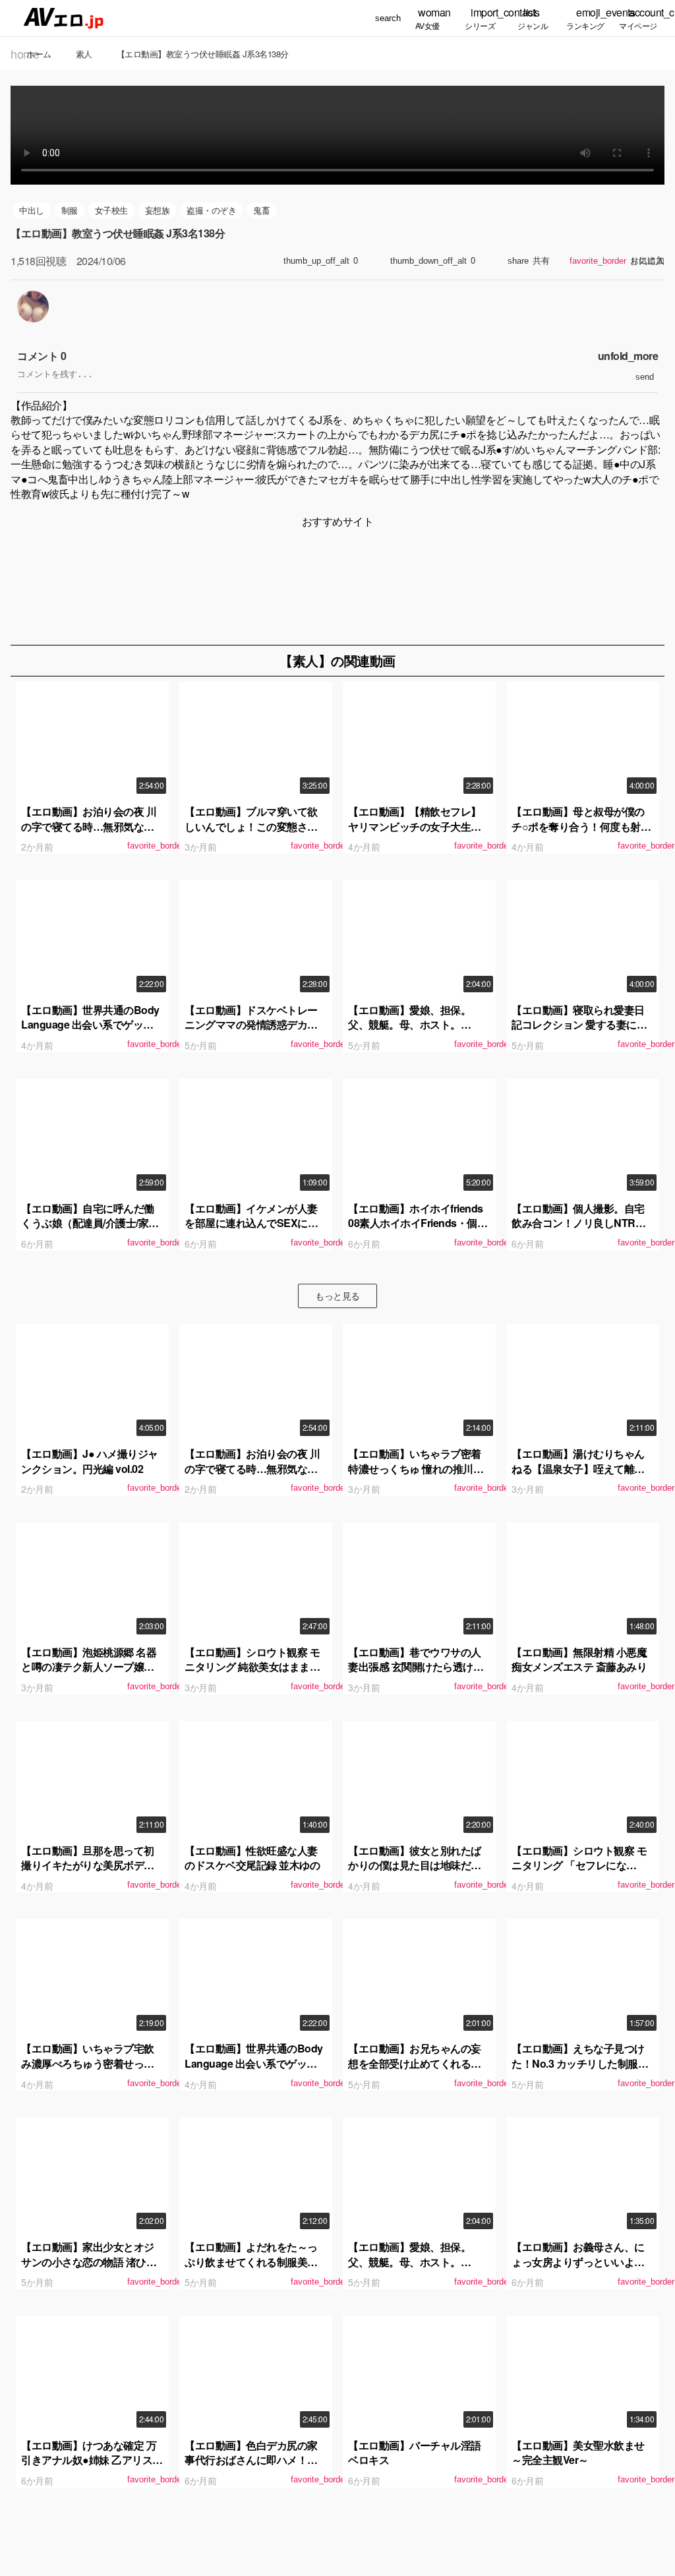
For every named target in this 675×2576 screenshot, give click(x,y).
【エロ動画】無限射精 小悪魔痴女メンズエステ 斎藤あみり (579, 1659)
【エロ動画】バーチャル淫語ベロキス (415, 2452)
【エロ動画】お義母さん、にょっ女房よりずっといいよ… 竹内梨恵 (578, 2261)
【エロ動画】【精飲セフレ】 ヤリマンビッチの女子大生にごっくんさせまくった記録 (415, 826)
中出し (32, 210)
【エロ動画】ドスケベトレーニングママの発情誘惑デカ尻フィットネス (251, 1025)
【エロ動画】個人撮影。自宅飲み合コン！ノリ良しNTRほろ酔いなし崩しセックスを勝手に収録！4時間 (578, 1230)
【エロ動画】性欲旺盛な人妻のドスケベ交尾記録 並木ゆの (252, 1858)
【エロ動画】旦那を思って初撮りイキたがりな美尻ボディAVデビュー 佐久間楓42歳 (88, 1865)
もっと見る (337, 1296)
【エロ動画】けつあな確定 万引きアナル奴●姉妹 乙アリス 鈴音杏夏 (89, 2460)
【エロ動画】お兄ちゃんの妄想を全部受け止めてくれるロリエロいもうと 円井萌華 (415, 2063)
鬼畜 (261, 210)
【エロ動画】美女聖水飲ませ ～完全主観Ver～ (578, 2452)
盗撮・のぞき (211, 210)
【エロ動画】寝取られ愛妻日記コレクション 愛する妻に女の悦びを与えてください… (579, 1025)
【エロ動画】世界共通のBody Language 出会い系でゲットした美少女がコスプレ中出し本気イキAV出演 (92, 1032)
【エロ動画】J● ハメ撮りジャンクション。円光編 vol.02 (90, 1461)
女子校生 (111, 210)
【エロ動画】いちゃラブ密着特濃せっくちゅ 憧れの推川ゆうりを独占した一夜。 (416, 1468)
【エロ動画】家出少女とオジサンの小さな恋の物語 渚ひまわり (89, 2261)
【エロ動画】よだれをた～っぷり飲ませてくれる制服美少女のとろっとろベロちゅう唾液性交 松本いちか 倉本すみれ (253, 2269)
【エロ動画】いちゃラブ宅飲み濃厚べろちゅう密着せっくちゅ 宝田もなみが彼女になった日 (89, 2070)
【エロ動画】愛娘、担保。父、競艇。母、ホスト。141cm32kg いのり (409, 1025)
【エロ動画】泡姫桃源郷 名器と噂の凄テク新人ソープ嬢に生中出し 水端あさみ (89, 1667)
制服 (70, 210)
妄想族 (158, 210)
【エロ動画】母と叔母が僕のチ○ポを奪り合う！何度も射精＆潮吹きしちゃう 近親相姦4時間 (582, 833)
